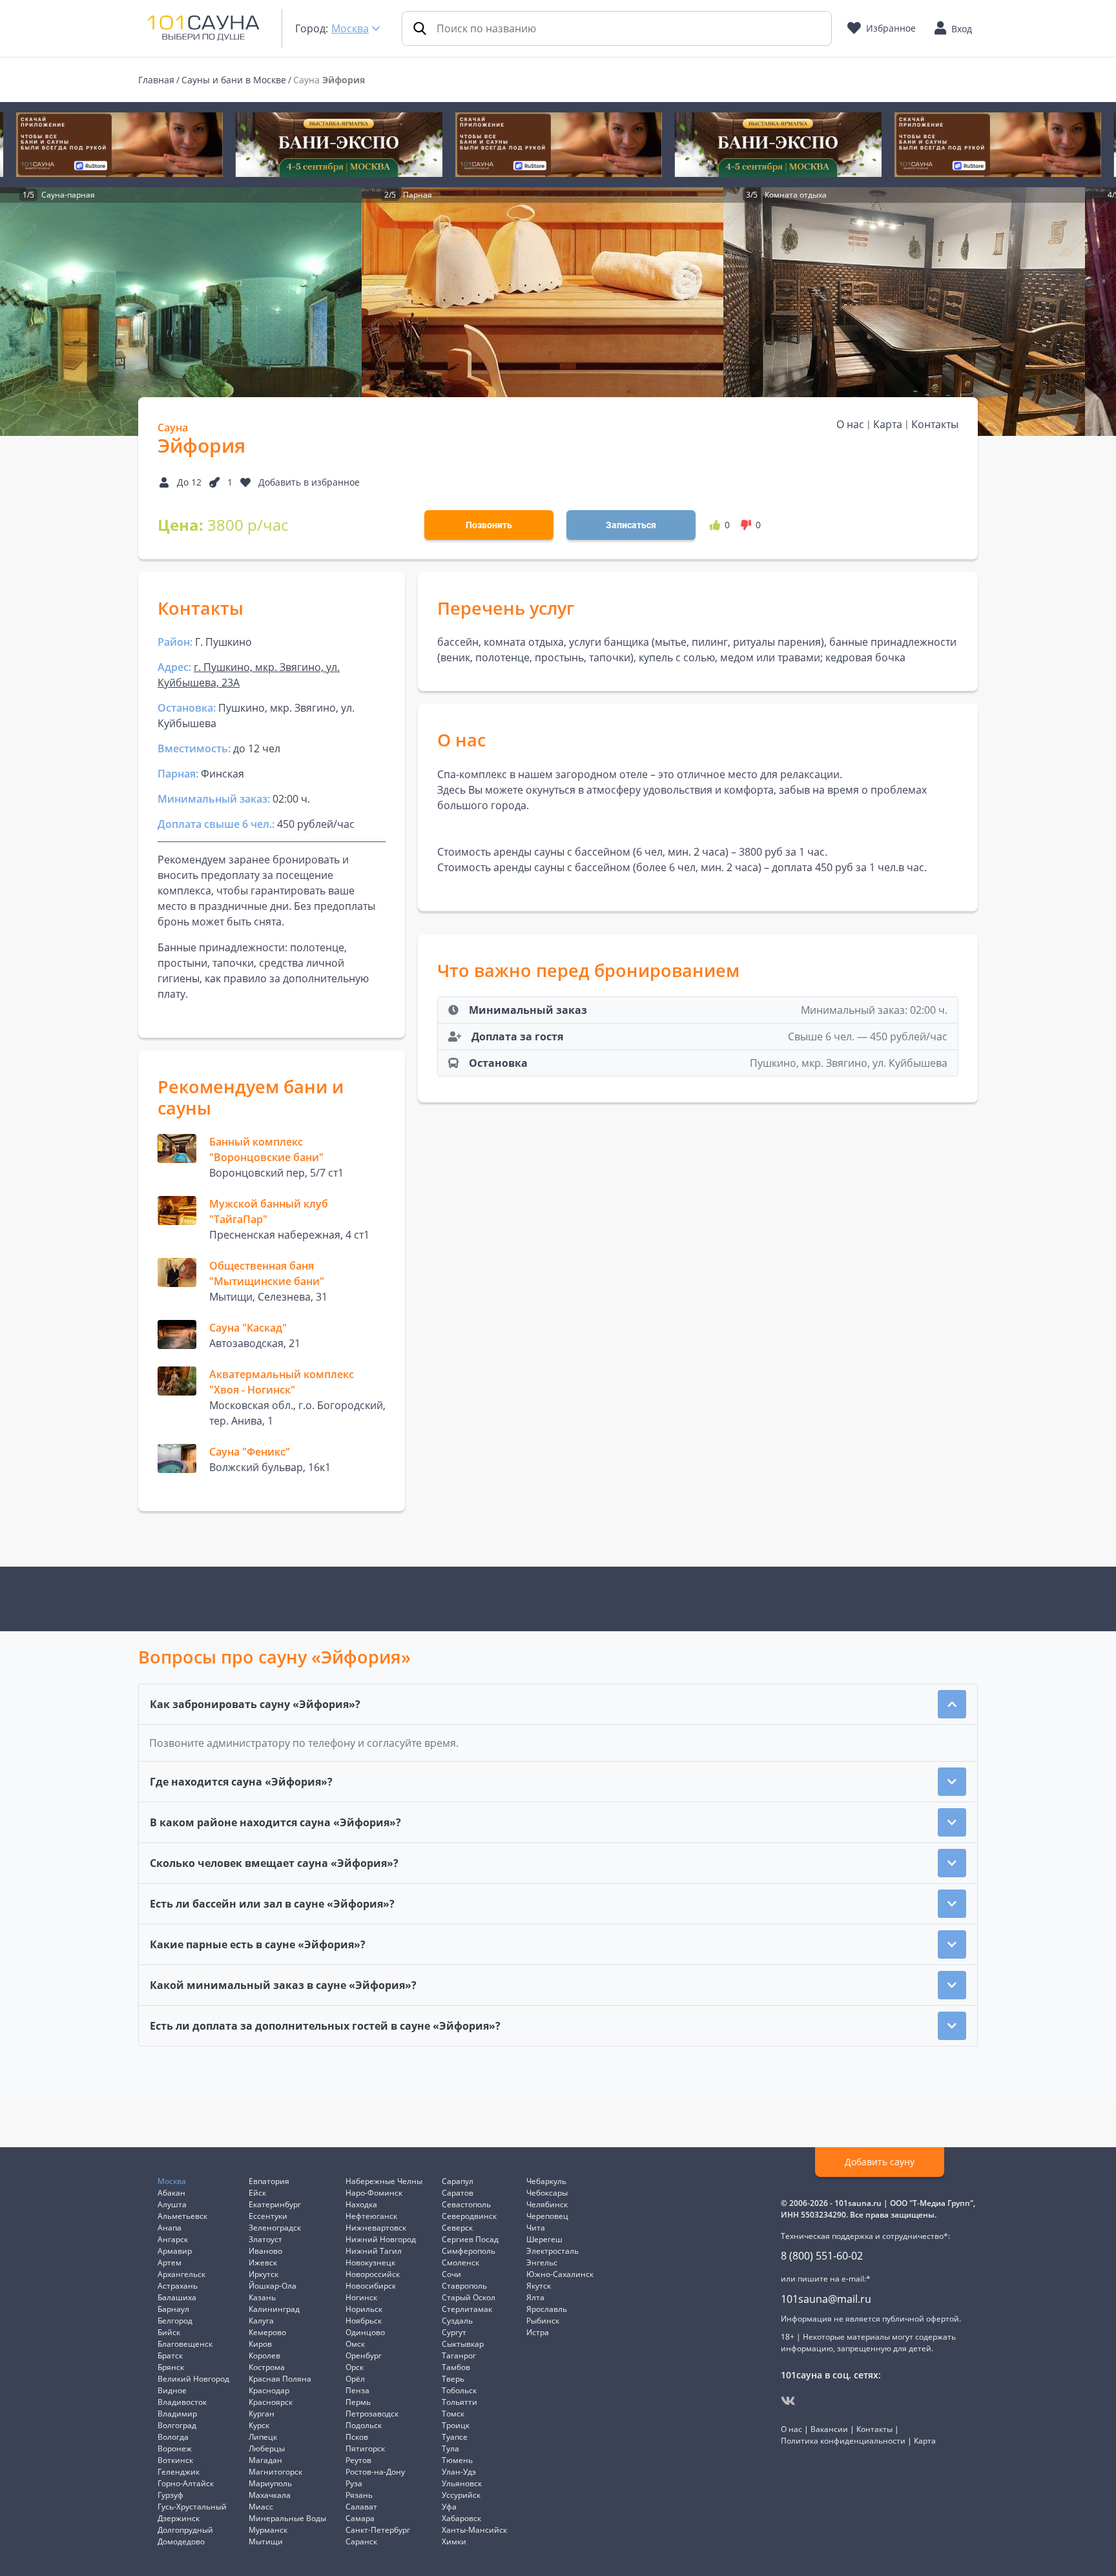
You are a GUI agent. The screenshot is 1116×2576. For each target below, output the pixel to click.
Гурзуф (170, 2495)
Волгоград (177, 2425)
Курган (262, 2414)
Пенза (357, 2390)
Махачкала (270, 2495)
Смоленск (460, 2262)
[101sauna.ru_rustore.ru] (119, 145)
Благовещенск (185, 2344)
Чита (536, 2228)
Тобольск (459, 2390)
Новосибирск (371, 2286)
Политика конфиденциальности (843, 2441)
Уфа (449, 2507)
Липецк (263, 2437)
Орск (355, 2367)
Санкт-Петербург (378, 2530)
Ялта (535, 2297)
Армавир (175, 2251)
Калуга (261, 2321)
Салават (361, 2507)
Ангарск (173, 2239)
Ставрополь (464, 2286)
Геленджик (179, 2472)
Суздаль (457, 2321)
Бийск (169, 2332)
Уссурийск (461, 2495)
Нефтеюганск (371, 2216)
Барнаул (173, 2309)
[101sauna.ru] (203, 27)
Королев (264, 2355)
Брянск (171, 2367)
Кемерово (267, 2332)
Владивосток (182, 2402)
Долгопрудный (185, 2530)
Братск (170, 2355)
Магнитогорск (275, 2472)
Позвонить (489, 525)
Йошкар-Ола (273, 2286)
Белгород (175, 2321)
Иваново (265, 2251)
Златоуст (265, 2239)
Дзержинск (179, 2518)
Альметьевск (182, 2216)
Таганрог (459, 2355)
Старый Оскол (469, 2297)
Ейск (257, 2193)
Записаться (631, 525)
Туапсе (455, 2437)
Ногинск (361, 2297)
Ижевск (263, 2262)
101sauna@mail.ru (826, 2299)
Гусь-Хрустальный (192, 2507)
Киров (260, 2344)
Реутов (358, 2460)
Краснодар (269, 2390)
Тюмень (457, 2460)
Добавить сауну (880, 2162)
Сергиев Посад (470, 2239)
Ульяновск (462, 2483)
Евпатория (269, 2181)
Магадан (265, 2460)
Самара (360, 2518)
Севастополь (466, 2204)
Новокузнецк (370, 2262)
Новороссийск (373, 2274)
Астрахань (178, 2286)
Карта (888, 424)
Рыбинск (543, 2321)
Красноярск (271, 2402)
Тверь (453, 2379)
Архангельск (181, 2274)
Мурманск (268, 2530)
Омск (355, 2344)
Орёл (355, 2379)
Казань (262, 2297)
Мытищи (266, 2541)
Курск (259, 2425)
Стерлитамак (467, 2309)
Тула (450, 2448)
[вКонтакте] (788, 2401)
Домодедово (181, 2541)
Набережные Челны (384, 2181)
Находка (361, 2204)
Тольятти (460, 2402)
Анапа (170, 2228)
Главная (156, 80)
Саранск (361, 2541)
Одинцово (365, 2332)
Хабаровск (461, 2518)
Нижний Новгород (381, 2239)
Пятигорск (365, 2448)
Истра (538, 2332)
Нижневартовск (376, 2228)
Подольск (364, 2425)
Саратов (458, 2193)
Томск (453, 2414)
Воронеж (175, 2448)
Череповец (547, 2216)
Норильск (364, 2309)
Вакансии (829, 2429)
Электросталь (553, 2251)
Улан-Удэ (459, 2472)
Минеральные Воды (287, 2518)
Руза (354, 2483)
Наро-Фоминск (374, 2193)
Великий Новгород (193, 2379)
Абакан (171, 2193)
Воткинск (175, 2460)
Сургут (454, 2332)
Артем (170, 2262)
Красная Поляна (280, 2379)
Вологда (173, 2437)
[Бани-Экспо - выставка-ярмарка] (338, 145)
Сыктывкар (463, 2344)
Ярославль (547, 2309)
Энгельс (542, 2262)
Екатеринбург (275, 2204)
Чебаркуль (546, 2181)
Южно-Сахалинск (560, 2274)
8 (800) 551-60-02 (822, 2256)
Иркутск (263, 2274)
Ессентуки (268, 2216)
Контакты (935, 424)
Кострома (267, 2367)
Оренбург (364, 2355)
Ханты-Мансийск (474, 2530)
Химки (454, 2541)
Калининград (274, 2309)
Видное (172, 2390)
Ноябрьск (364, 2321)
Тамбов (456, 2367)
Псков (357, 2437)
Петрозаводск (372, 2414)
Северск (457, 2228)
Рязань (359, 2495)
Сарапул (458, 2181)
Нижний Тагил (374, 2251)
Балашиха (177, 2297)
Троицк (456, 2425)
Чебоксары (547, 2193)
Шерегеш (544, 2239)
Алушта (172, 2204)
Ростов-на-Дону (375, 2472)
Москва (350, 28)
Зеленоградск (275, 2228)
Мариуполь (270, 2483)
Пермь (358, 2402)
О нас (850, 424)
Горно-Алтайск (186, 2483)
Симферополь (469, 2251)
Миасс (261, 2507)
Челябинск (547, 2204)
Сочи (451, 2274)
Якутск (539, 2286)
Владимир (177, 2414)
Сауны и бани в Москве (234, 80)
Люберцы (267, 2448)
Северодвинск (469, 2216)
